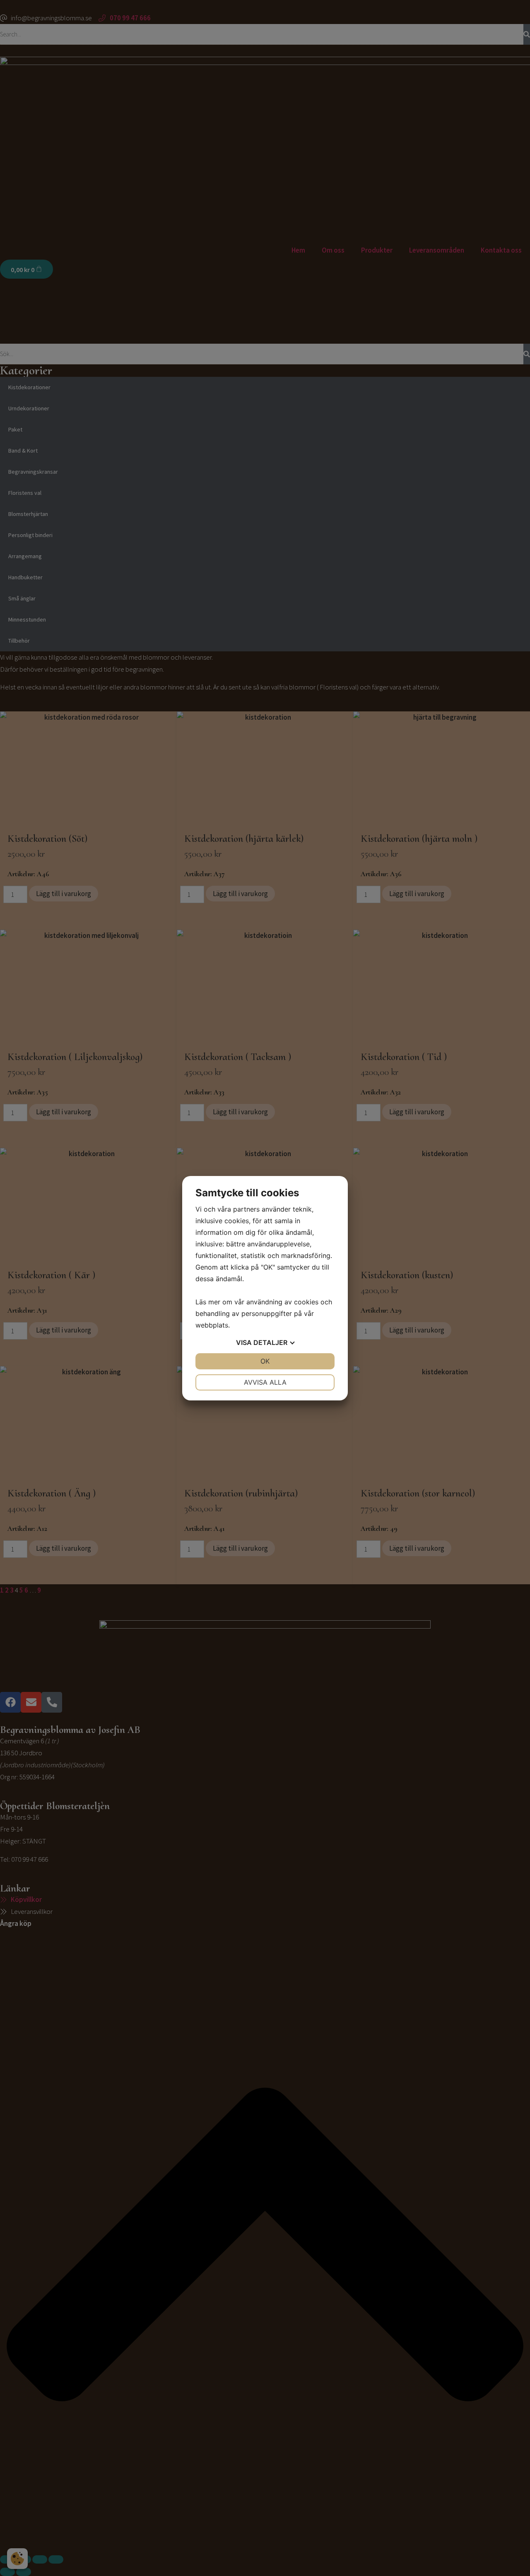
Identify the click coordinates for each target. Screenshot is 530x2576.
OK (265, 1361)
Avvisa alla (265, 1382)
